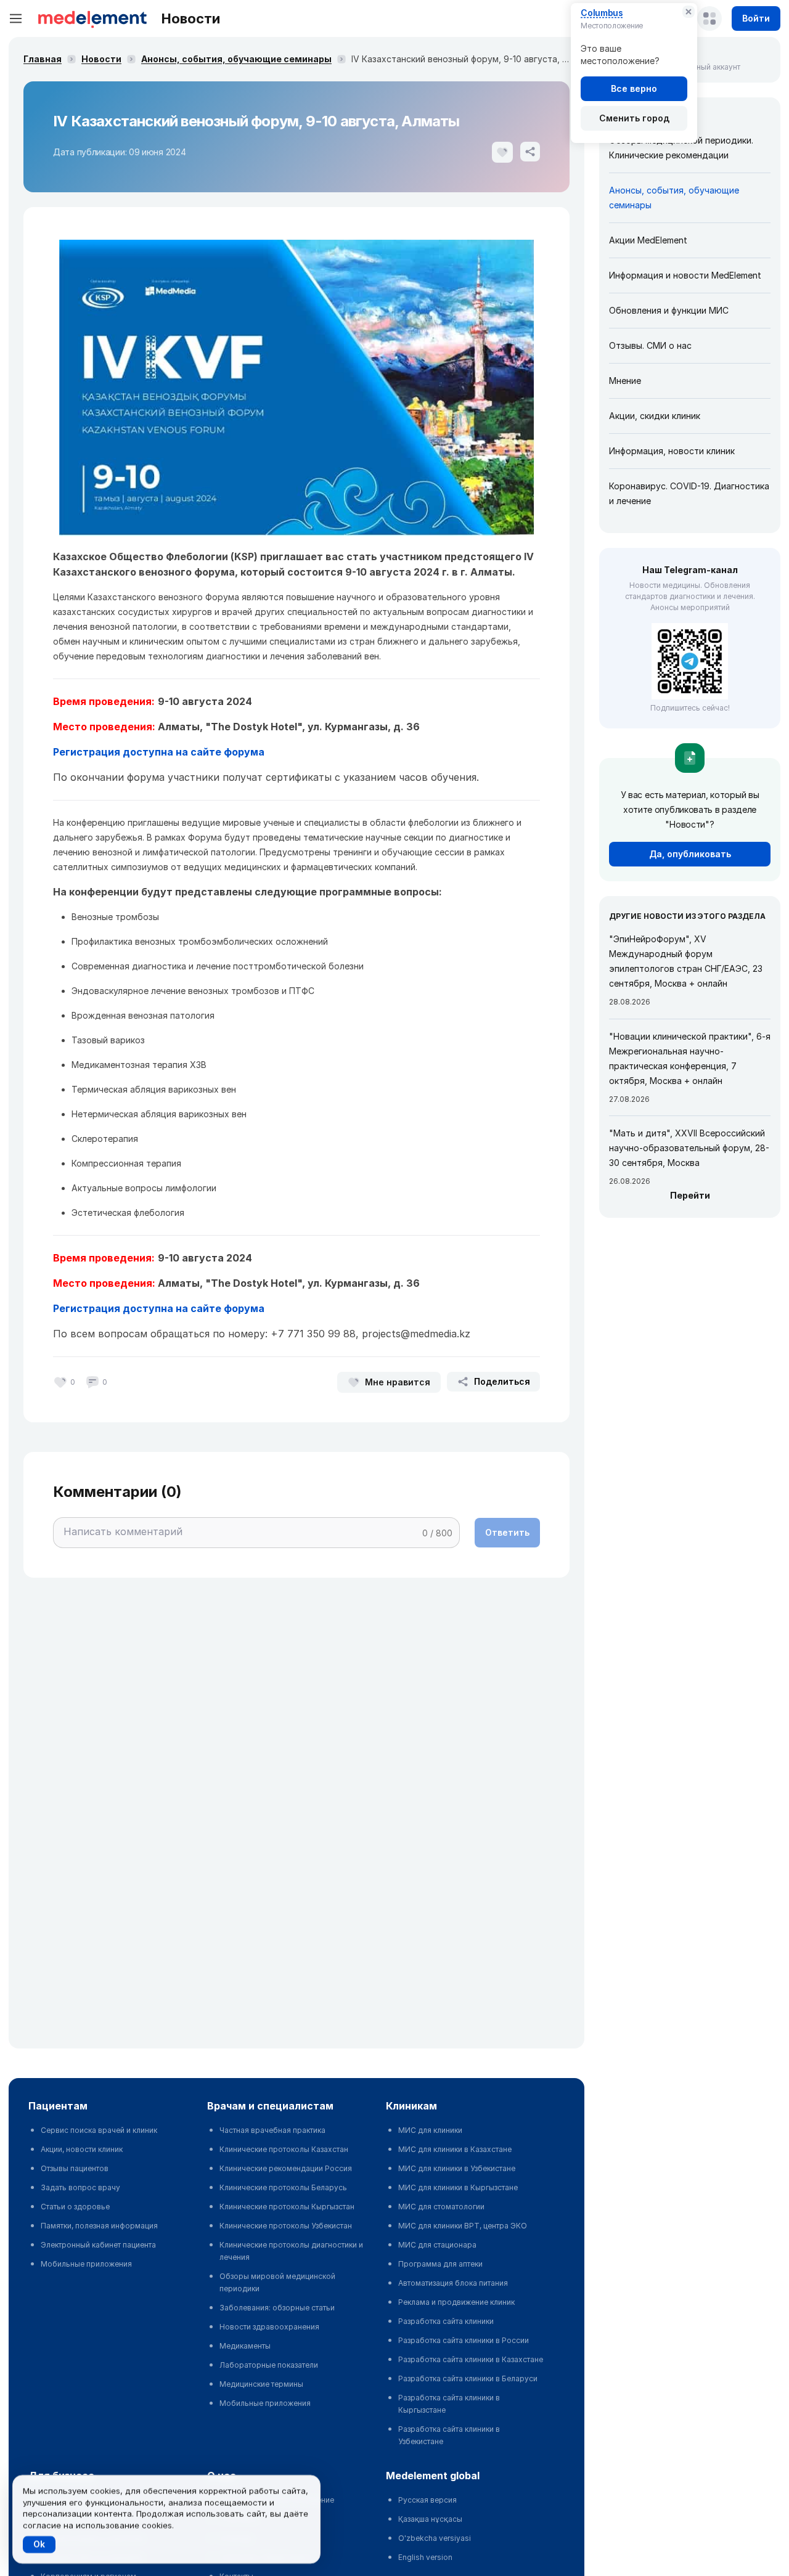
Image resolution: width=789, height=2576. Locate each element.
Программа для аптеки (440, 2264)
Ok (39, 2544)
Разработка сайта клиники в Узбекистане (449, 2435)
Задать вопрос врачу (80, 2187)
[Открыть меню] (16, 18)
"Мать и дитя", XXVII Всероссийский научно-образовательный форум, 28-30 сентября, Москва (689, 1148)
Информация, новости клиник (672, 451)
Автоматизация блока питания (453, 2283)
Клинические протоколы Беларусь (283, 2187)
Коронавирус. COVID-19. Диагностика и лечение (689, 493)
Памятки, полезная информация (99, 2226)
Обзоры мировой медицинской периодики (277, 2282)
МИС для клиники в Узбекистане (457, 2168)
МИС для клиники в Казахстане (455, 2149)
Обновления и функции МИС (669, 310)
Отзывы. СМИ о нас (650, 345)
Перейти (690, 1195)
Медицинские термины (261, 2384)
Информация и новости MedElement (685, 275)
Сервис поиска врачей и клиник (99, 2130)
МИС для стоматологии (441, 2207)
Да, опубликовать (690, 854)
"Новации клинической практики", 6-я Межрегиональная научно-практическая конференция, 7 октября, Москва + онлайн (690, 1058)
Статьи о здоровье (75, 2207)
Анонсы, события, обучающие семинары (236, 59)
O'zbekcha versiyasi (435, 2538)
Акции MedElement (648, 240)
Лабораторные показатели (269, 2365)
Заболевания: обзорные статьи (277, 2308)
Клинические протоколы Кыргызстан (287, 2207)
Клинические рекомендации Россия (286, 2168)
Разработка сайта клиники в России (464, 2340)
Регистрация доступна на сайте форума (159, 752)
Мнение (625, 381)
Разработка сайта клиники (446, 2321)
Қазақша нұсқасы (430, 2519)
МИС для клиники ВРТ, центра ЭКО (463, 2226)
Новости (101, 59)
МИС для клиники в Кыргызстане (458, 2187)
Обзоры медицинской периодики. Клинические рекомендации (681, 148)
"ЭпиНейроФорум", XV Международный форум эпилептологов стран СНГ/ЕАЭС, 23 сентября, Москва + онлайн (686, 961)
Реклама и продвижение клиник (456, 2302)
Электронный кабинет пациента (98, 2245)
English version (425, 2557)
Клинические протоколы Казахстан (284, 2149)
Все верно (634, 88)
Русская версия (427, 2500)
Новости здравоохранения (269, 2327)
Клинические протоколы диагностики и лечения (291, 2251)
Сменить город (634, 118)
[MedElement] (92, 18)
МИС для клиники (430, 2130)
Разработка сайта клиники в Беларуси (468, 2378)
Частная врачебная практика (272, 2130)
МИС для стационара (437, 2245)
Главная (43, 59)
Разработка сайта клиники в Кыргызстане (449, 2404)
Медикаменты (245, 2346)
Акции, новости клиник (82, 2149)
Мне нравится (398, 1382)
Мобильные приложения (86, 2264)
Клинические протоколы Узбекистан (286, 2226)
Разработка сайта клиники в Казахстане (471, 2359)
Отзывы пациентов (75, 2168)
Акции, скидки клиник (655, 416)
